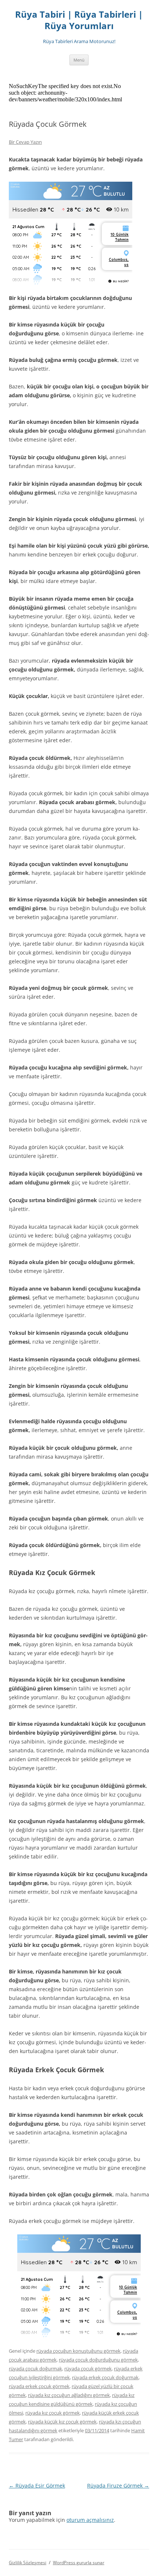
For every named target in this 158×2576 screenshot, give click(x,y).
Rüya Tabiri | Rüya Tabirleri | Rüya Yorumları (79, 20)
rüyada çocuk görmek (88, 2369)
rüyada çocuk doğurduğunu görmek (98, 2360)
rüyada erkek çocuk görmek (39, 2386)
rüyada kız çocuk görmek (53, 2413)
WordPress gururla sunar (79, 2563)
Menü (79, 60)
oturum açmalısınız (90, 2520)
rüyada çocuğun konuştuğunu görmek (78, 2351)
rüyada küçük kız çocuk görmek (62, 2422)
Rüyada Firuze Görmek (118, 2486)
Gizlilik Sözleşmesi (28, 2563)
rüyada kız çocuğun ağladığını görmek (69, 2395)
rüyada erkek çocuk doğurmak (105, 2377)
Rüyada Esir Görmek (37, 2486)
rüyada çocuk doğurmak (35, 2369)
